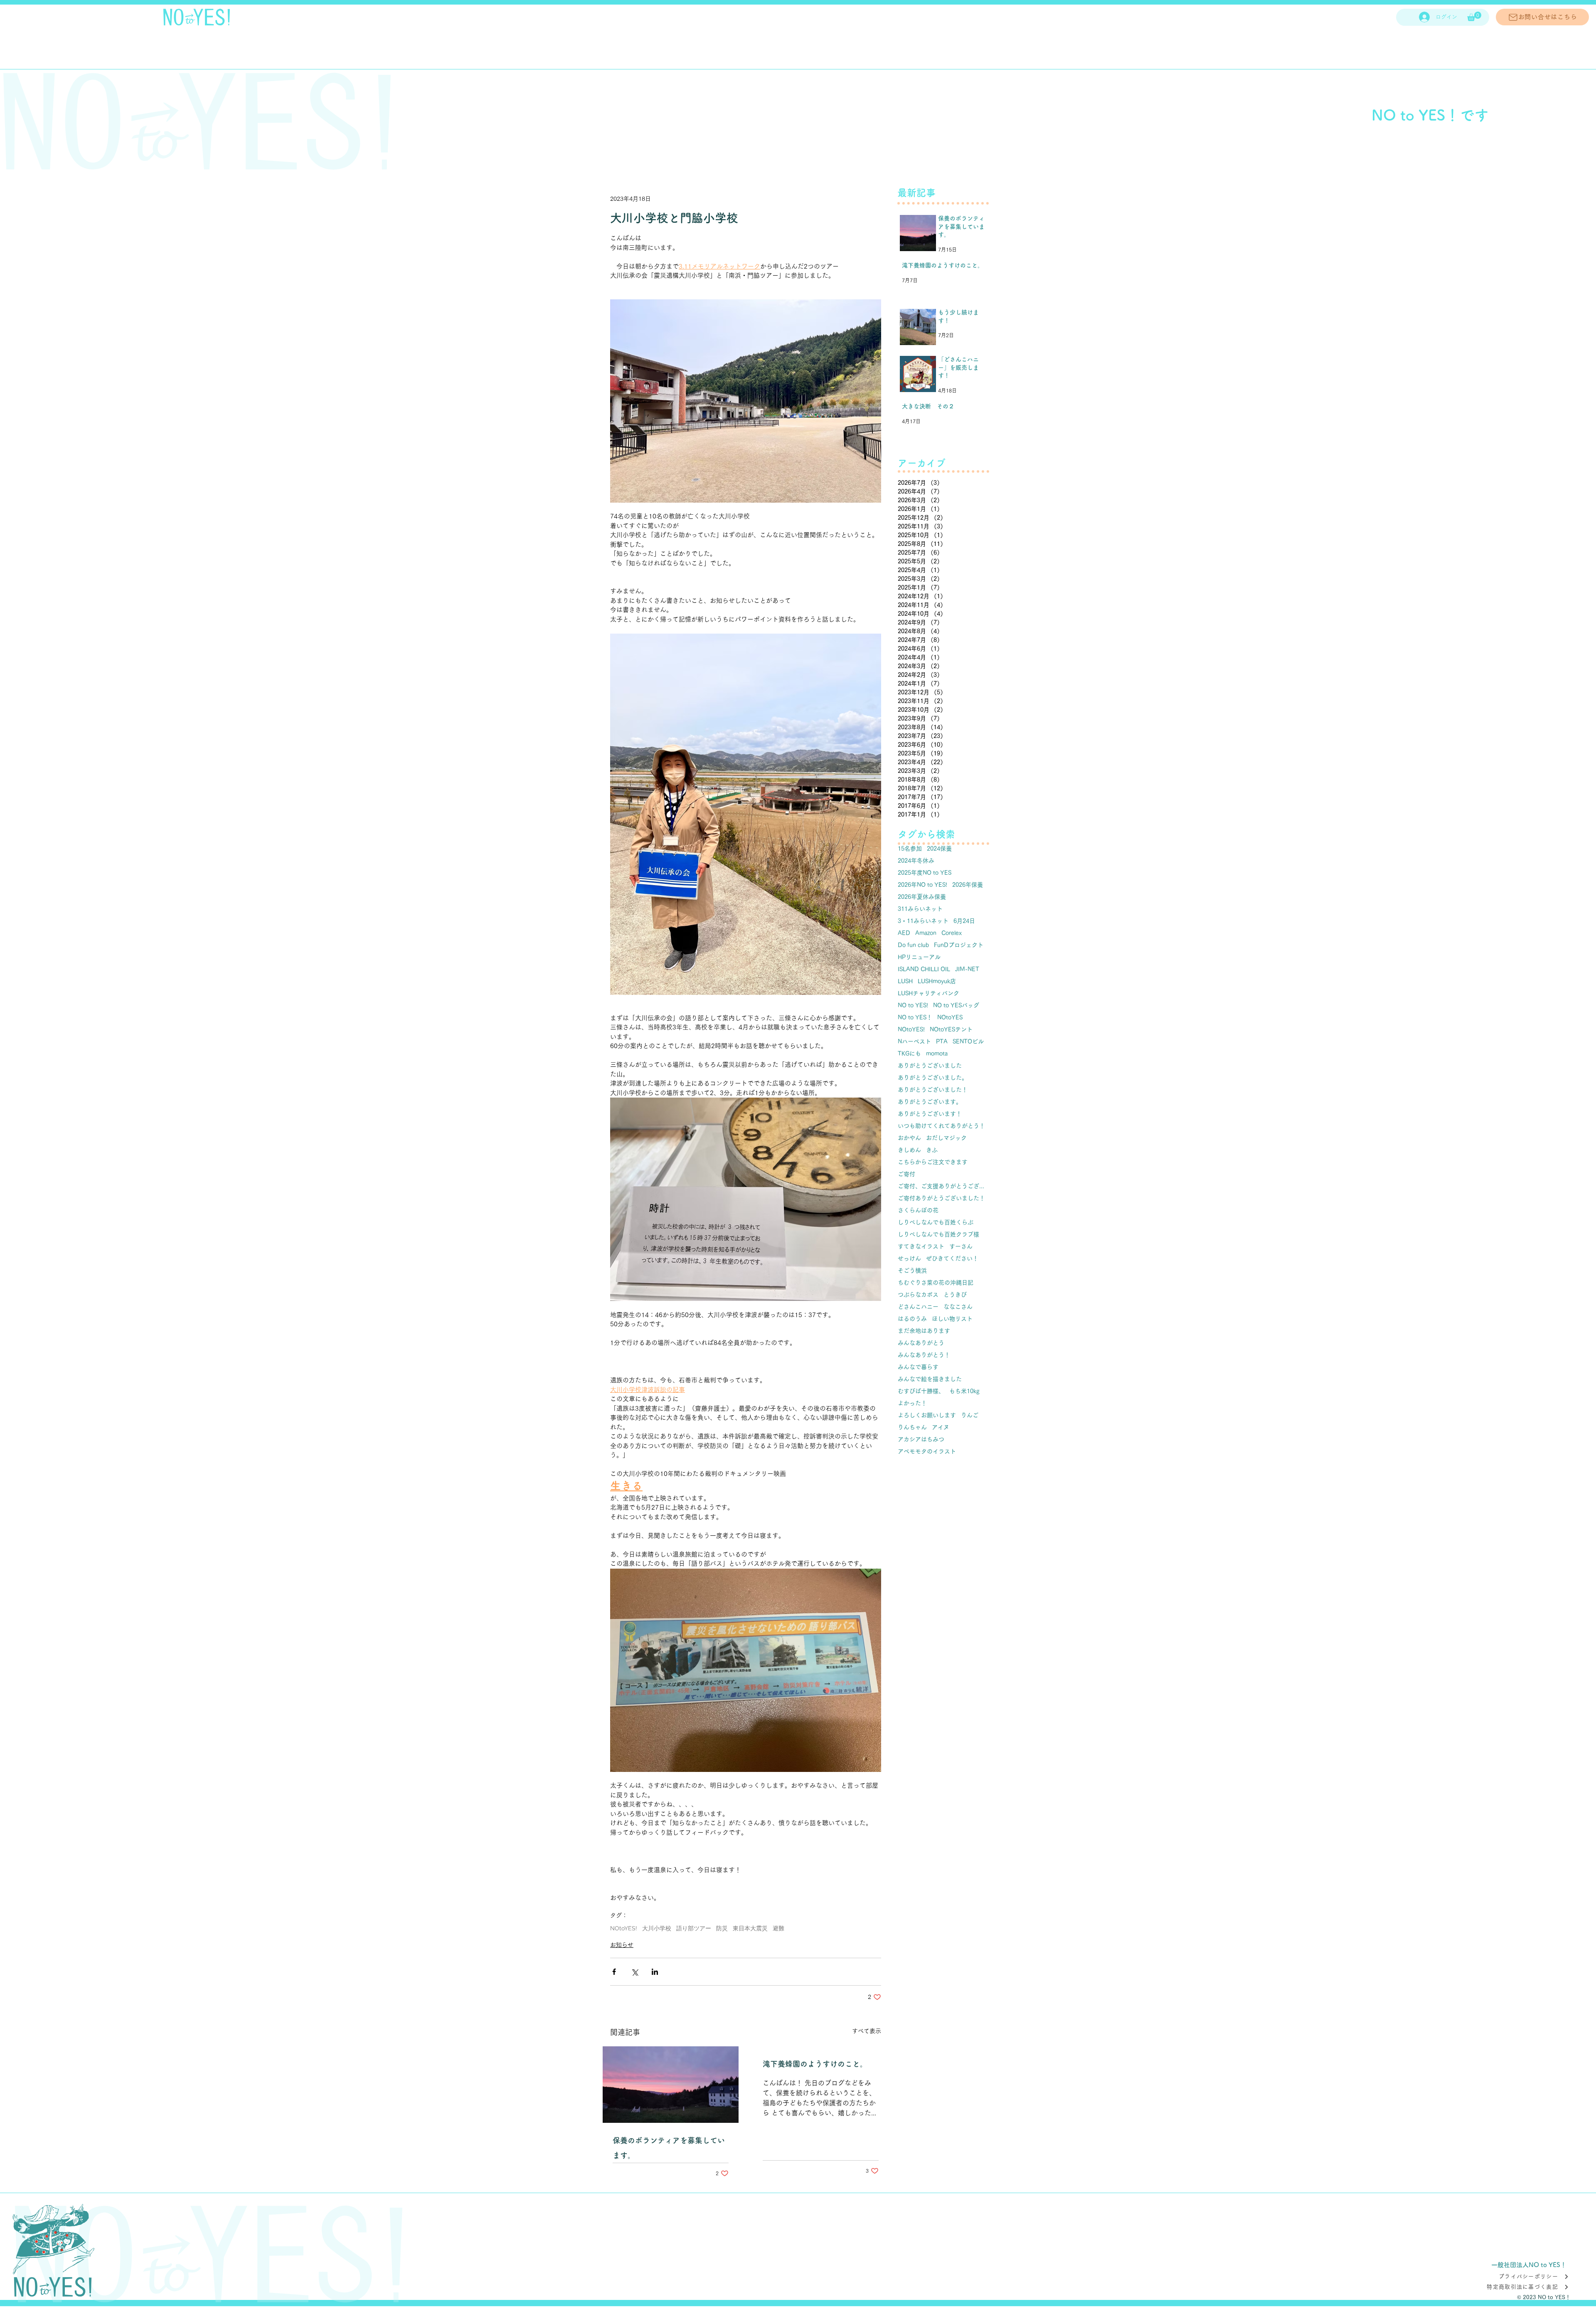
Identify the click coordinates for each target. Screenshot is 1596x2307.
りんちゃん (912, 1427)
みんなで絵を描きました (930, 1379)
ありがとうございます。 (930, 1102)
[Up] (1573, 2286)
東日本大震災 (750, 1928)
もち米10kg (964, 1391)
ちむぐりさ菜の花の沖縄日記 (936, 1283)
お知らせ (622, 1945)
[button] (1474, 16)
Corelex (952, 933)
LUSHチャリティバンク (929, 993)
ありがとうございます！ (930, 1114)
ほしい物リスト (952, 1319)
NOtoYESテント (951, 1029)
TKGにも (909, 1054)
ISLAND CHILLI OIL (924, 969)
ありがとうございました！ (933, 1090)
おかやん (909, 1138)
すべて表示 (867, 2031)
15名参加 (910, 849)
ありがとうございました (930, 1066)
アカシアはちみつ (921, 1439)
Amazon (926, 933)
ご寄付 (906, 1174)
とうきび (955, 1295)
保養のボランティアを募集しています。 (669, 2148)
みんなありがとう (921, 1343)
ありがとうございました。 (933, 1078)
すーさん (961, 1246)
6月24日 (964, 921)
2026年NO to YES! (922, 885)
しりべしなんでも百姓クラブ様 (938, 1234)
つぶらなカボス (918, 1295)
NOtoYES (950, 1017)
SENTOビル (968, 1041)
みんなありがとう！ (924, 1355)
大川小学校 (657, 1928)
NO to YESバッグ (956, 1005)
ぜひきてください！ (952, 1258)
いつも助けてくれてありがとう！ (941, 1126)
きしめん (909, 1150)
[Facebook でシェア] (614, 1972)
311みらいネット (920, 909)
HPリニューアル (919, 957)
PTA (942, 1041)
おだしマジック (946, 1138)
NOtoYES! (624, 1928)
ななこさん (958, 1307)
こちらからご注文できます (933, 1162)
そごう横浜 (912, 1271)
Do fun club (913, 945)
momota (937, 1054)
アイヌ (941, 1427)
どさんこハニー (918, 1307)
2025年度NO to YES (925, 873)
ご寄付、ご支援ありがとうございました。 (943, 1186)
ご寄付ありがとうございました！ (941, 1198)
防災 (722, 1928)
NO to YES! (913, 1005)
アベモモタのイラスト (927, 1451)
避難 (778, 1928)
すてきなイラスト (921, 1246)
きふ (932, 1150)
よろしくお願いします (927, 1415)
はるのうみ (912, 1319)
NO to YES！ (915, 1017)
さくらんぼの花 (918, 1210)
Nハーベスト (914, 1041)
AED (904, 933)
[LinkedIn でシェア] (655, 1972)
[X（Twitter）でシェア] (634, 1972)
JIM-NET (967, 969)
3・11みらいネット (923, 921)
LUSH (905, 981)
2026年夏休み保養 (922, 897)
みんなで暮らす (918, 1367)
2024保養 (939, 849)
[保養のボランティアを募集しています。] (671, 2085)
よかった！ (912, 1403)
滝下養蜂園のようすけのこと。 (815, 2064)
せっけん (909, 1258)
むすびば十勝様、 (921, 1391)
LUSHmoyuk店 (937, 981)
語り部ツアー (694, 1928)
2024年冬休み (916, 861)
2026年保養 (968, 885)
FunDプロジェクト (959, 945)
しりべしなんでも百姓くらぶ (936, 1222)
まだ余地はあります (924, 1331)
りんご (970, 1415)
